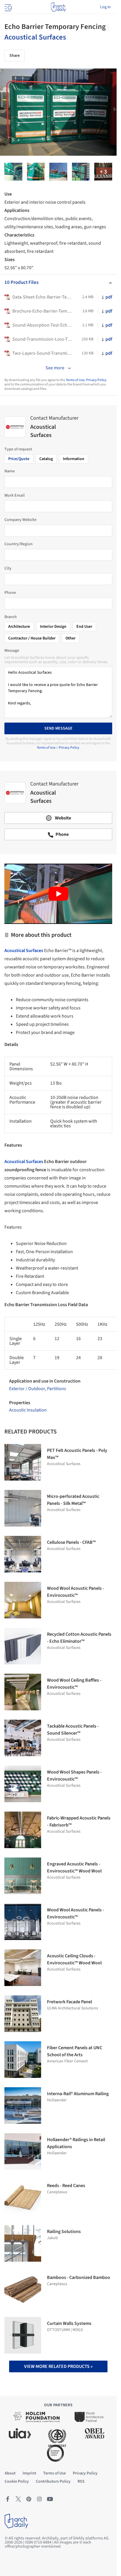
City (8, 568)
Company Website (20, 520)
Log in (105, 7)
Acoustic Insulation (28, 1410)
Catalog (46, 459)
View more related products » (58, 2366)
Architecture (19, 627)
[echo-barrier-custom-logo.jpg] (103, 172)
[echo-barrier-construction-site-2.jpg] (81, 172)
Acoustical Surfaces (35, 37)
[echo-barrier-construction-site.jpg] (58, 172)
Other (70, 638)
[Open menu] (8, 7)
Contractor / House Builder (32, 638)
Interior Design (53, 627)
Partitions (57, 1389)
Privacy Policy (96, 380)
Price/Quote (19, 459)
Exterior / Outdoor (27, 1389)
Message (12, 651)
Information (74, 459)
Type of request (18, 449)
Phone (10, 593)
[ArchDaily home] (58, 7)
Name (10, 471)
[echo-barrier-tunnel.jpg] (13, 172)
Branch (11, 617)
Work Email (15, 495)
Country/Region (19, 544)
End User (84, 627)
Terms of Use (75, 380)
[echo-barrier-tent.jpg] (36, 172)
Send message (58, 728)
